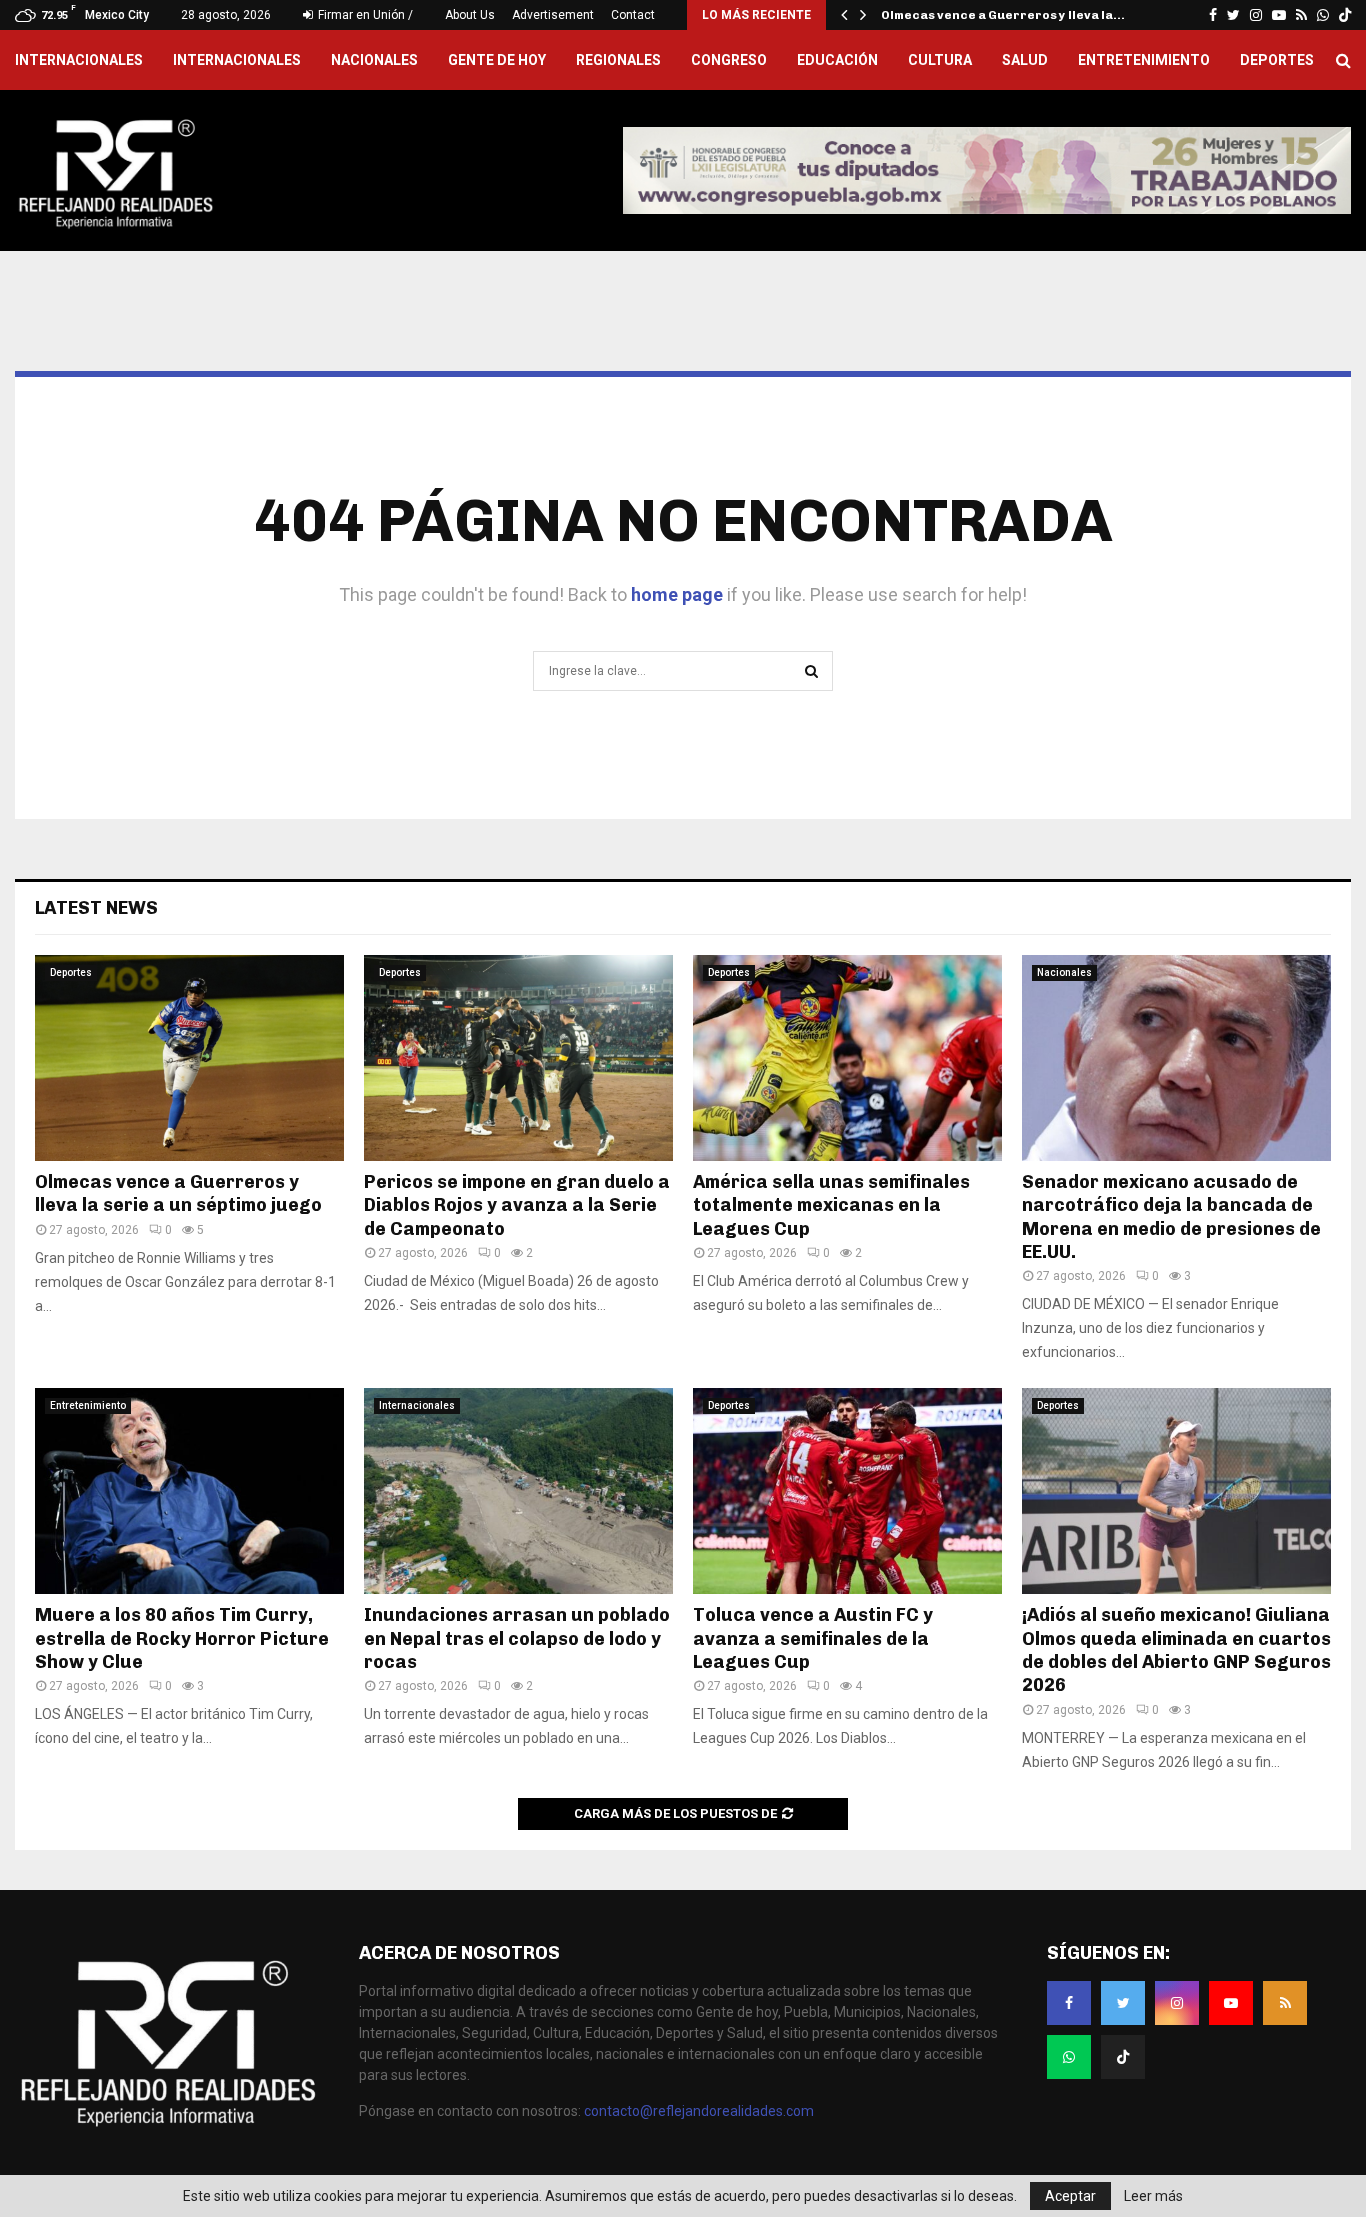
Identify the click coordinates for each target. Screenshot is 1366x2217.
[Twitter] (1123, 2003)
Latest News (96, 908)
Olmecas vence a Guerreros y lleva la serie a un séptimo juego (178, 1193)
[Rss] (1285, 2003)
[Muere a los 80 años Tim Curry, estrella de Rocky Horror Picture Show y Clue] (189, 1491)
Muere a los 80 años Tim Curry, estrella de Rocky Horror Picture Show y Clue (182, 1638)
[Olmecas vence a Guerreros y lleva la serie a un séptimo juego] (189, 1058)
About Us (470, 15)
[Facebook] (1069, 2003)
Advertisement (553, 15)
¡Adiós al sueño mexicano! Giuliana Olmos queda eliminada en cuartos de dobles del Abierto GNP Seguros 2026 (1176, 1650)
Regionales (618, 60)
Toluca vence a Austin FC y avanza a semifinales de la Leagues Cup (813, 1638)
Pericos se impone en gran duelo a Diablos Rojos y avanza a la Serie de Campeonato (517, 1205)
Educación (837, 60)
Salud (1025, 60)
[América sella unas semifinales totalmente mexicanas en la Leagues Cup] (847, 1058)
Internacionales (237, 60)
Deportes (1277, 60)
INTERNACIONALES (79, 60)
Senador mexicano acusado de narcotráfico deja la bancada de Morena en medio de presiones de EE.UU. (1171, 1217)
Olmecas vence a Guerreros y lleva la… (1003, 15)
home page (677, 594)
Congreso (729, 60)
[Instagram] (1177, 2003)
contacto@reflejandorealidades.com (699, 2111)
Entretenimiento (1144, 60)
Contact (633, 15)
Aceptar (1070, 2196)
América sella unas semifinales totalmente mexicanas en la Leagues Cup (831, 1205)
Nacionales (374, 60)
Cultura (940, 60)
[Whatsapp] (1069, 2057)
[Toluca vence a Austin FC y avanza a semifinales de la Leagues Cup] (847, 1491)
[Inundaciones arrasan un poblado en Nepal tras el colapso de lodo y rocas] (518, 1491)
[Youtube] (1231, 2003)
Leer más (1153, 2196)
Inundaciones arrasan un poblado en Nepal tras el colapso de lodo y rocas (517, 1638)
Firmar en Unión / (364, 15)
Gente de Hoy (497, 60)
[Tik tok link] (1345, 15)
